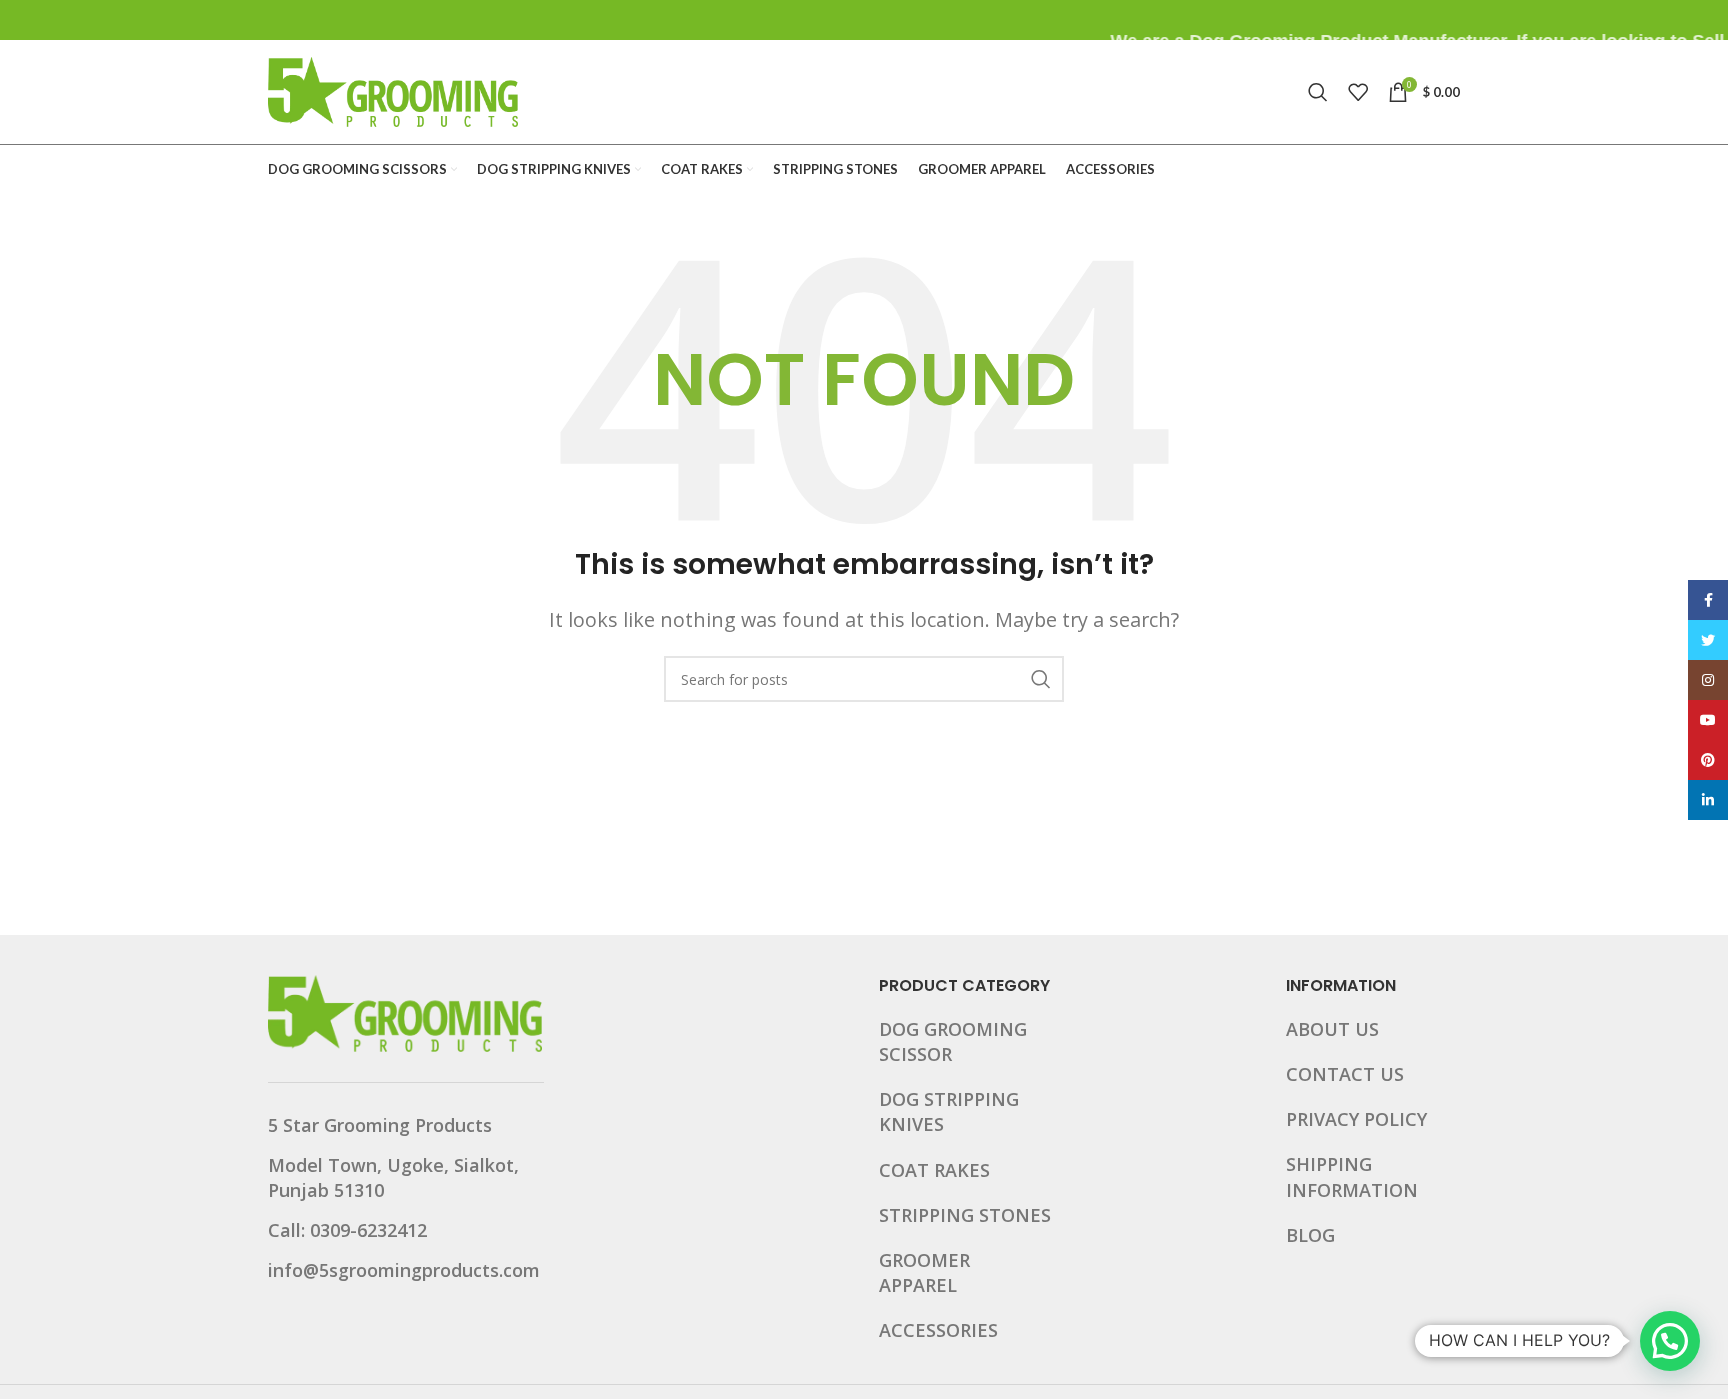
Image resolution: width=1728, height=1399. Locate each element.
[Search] (1318, 92)
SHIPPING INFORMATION (1352, 1176)
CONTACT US (1345, 1074)
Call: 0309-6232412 (347, 1230)
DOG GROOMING (953, 1029)
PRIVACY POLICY (1356, 1119)
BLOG (1310, 1235)
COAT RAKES (934, 1170)
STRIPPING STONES (965, 1215)
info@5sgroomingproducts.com (404, 1270)
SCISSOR (915, 1054)
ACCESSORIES (938, 1330)
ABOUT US (1332, 1029)
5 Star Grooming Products (380, 1125)
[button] (1670, 1341)
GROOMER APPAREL (924, 1272)
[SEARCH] (1041, 679)
